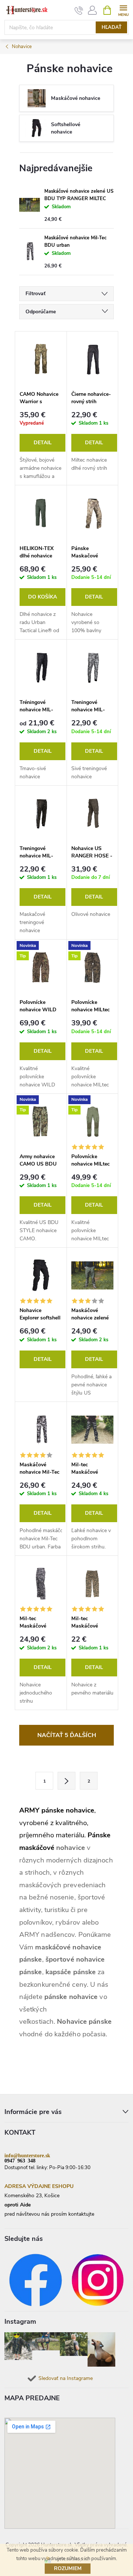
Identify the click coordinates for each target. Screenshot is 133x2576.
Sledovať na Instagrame (66, 2378)
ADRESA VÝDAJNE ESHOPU (39, 2186)
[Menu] (123, 10)
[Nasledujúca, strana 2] (66, 1781)
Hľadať (112, 27)
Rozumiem (68, 2568)
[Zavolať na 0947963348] (79, 10)
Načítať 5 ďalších (67, 1735)
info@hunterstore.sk (27, 2155)
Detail (43, 443)
